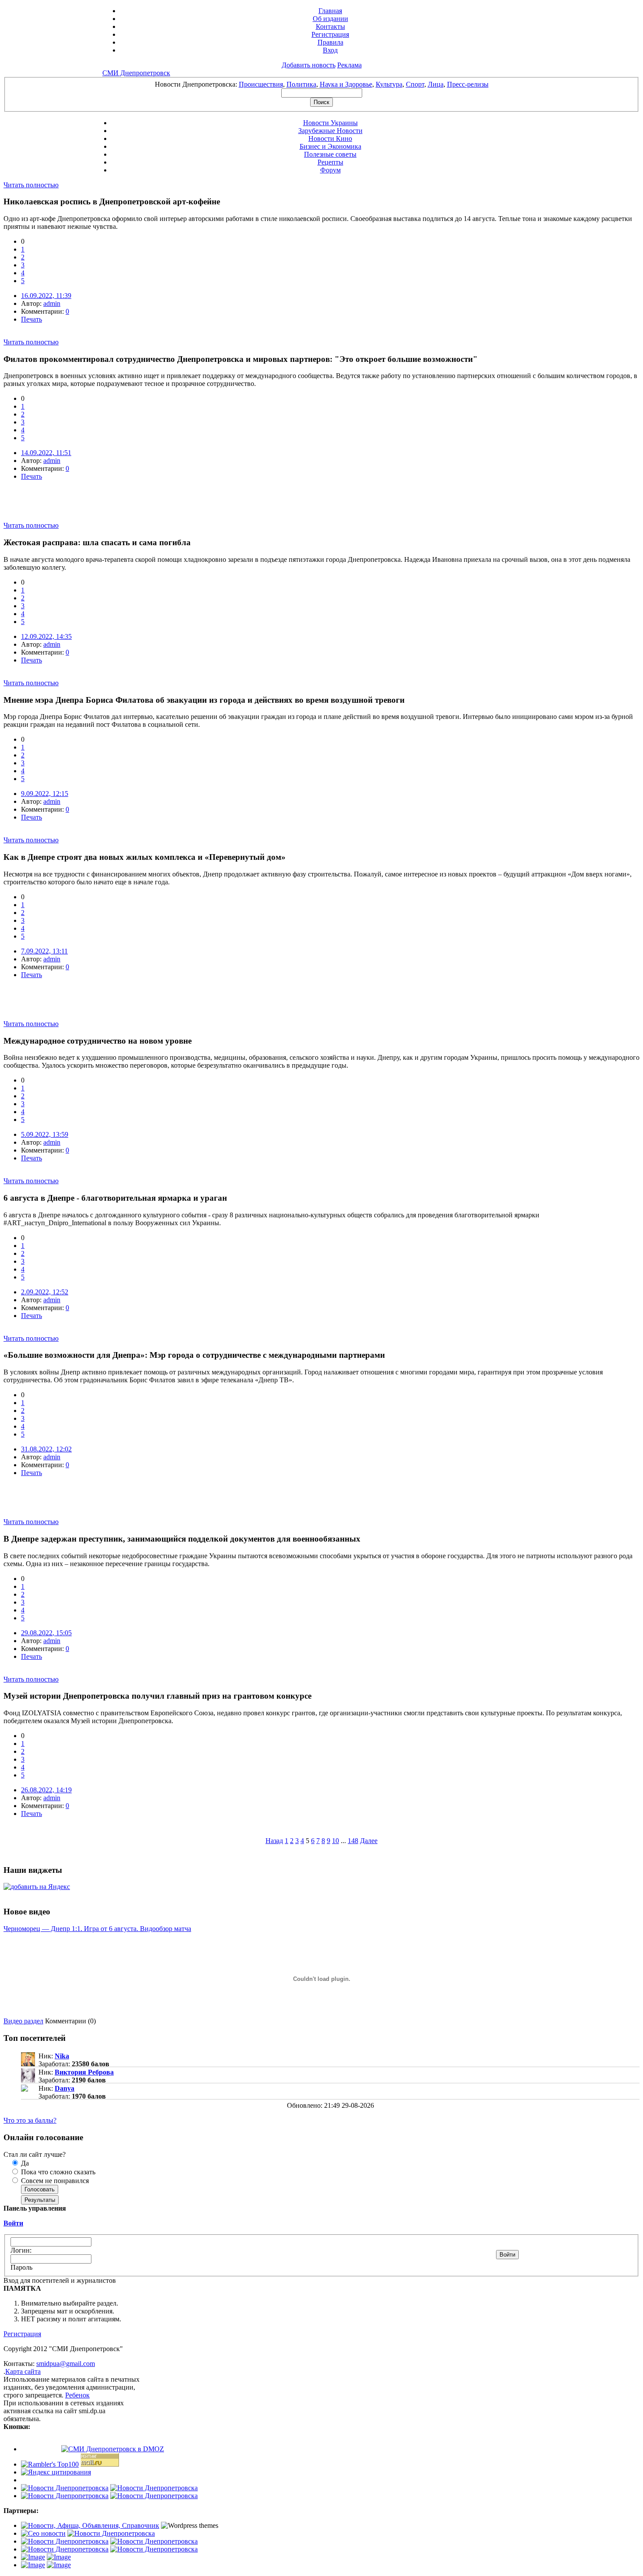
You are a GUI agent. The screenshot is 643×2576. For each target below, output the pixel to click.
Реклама (349, 65)
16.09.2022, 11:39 (46, 296)
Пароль (21, 2267)
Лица (436, 84)
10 (335, 1841)
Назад (274, 1841)
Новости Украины (330, 123)
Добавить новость (309, 65)
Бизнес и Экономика (330, 146)
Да (24, 2163)
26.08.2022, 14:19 (46, 1790)
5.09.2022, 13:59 (45, 1134)
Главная (330, 11)
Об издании (330, 19)
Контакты (330, 26)
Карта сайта (23, 2371)
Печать (31, 319)
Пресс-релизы (468, 84)
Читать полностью (31, 185)
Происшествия (261, 84)
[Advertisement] (106, 508)
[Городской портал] (90, 2525)
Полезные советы (330, 154)
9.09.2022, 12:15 (45, 794)
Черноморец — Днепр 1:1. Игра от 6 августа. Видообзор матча (97, 1929)
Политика (301, 84)
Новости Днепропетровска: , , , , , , (322, 84)
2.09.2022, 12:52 (45, 1292)
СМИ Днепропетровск (136, 73)
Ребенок (77, 2395)
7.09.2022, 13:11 (44, 951)
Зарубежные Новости (330, 131)
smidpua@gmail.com (66, 2364)
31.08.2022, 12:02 (46, 1449)
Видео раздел (23, 2021)
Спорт (415, 84)
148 (353, 1841)
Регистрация (330, 34)
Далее (369, 1841)
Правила (330, 42)
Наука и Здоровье (346, 84)
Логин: (21, 2250)
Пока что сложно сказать (57, 2172)
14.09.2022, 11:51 (46, 453)
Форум (330, 170)
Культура (389, 84)
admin (52, 303)
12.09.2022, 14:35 (46, 636)
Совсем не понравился (54, 2181)
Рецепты (330, 162)
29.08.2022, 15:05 (46, 1633)
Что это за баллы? (30, 2120)
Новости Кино (330, 138)
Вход (330, 50)
